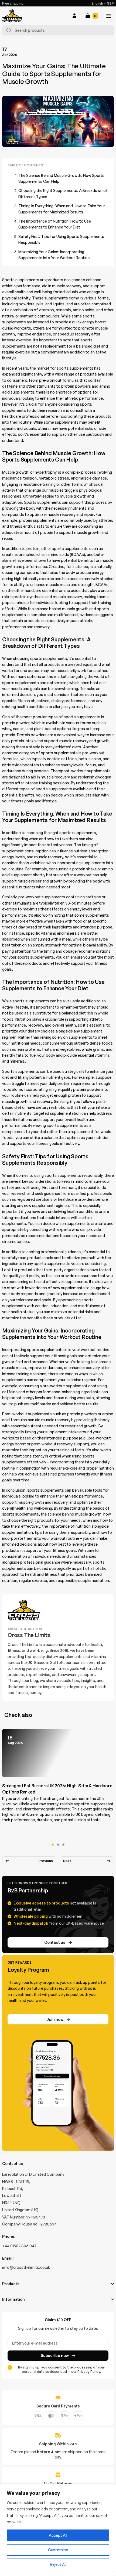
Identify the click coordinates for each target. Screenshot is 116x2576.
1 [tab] (53, 1845)
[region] (58, 2530)
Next (67, 1861)
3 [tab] (63, 1845)
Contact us (55, 1942)
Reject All (58, 2564)
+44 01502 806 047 (19, 2246)
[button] (75, 16)
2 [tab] (58, 1845)
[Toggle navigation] (109, 16)
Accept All (58, 2535)
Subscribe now (55, 2355)
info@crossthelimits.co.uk (26, 2267)
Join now (55, 2019)
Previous (46, 1861)
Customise (58, 2550)
